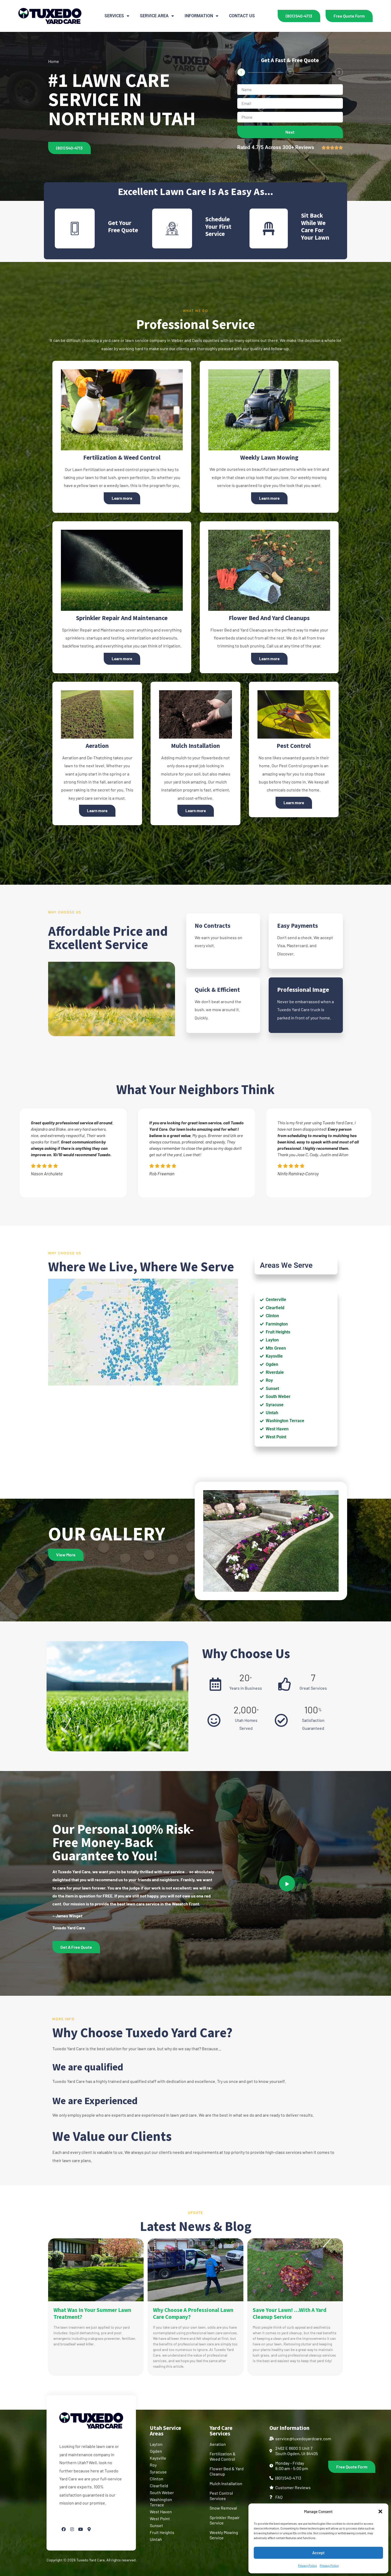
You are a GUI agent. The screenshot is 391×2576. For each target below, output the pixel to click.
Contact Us (242, 16)
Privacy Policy (307, 2565)
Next (290, 132)
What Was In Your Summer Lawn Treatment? (92, 2313)
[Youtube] (81, 2529)
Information (199, 16)
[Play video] (287, 1883)
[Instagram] (72, 2529)
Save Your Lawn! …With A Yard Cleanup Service (290, 2313)
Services (114, 16)
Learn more (122, 498)
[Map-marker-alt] (89, 2529)
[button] (380, 2511)
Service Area (154, 16)
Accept (319, 2553)
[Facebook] (64, 2529)
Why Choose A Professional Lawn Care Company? (193, 2313)
